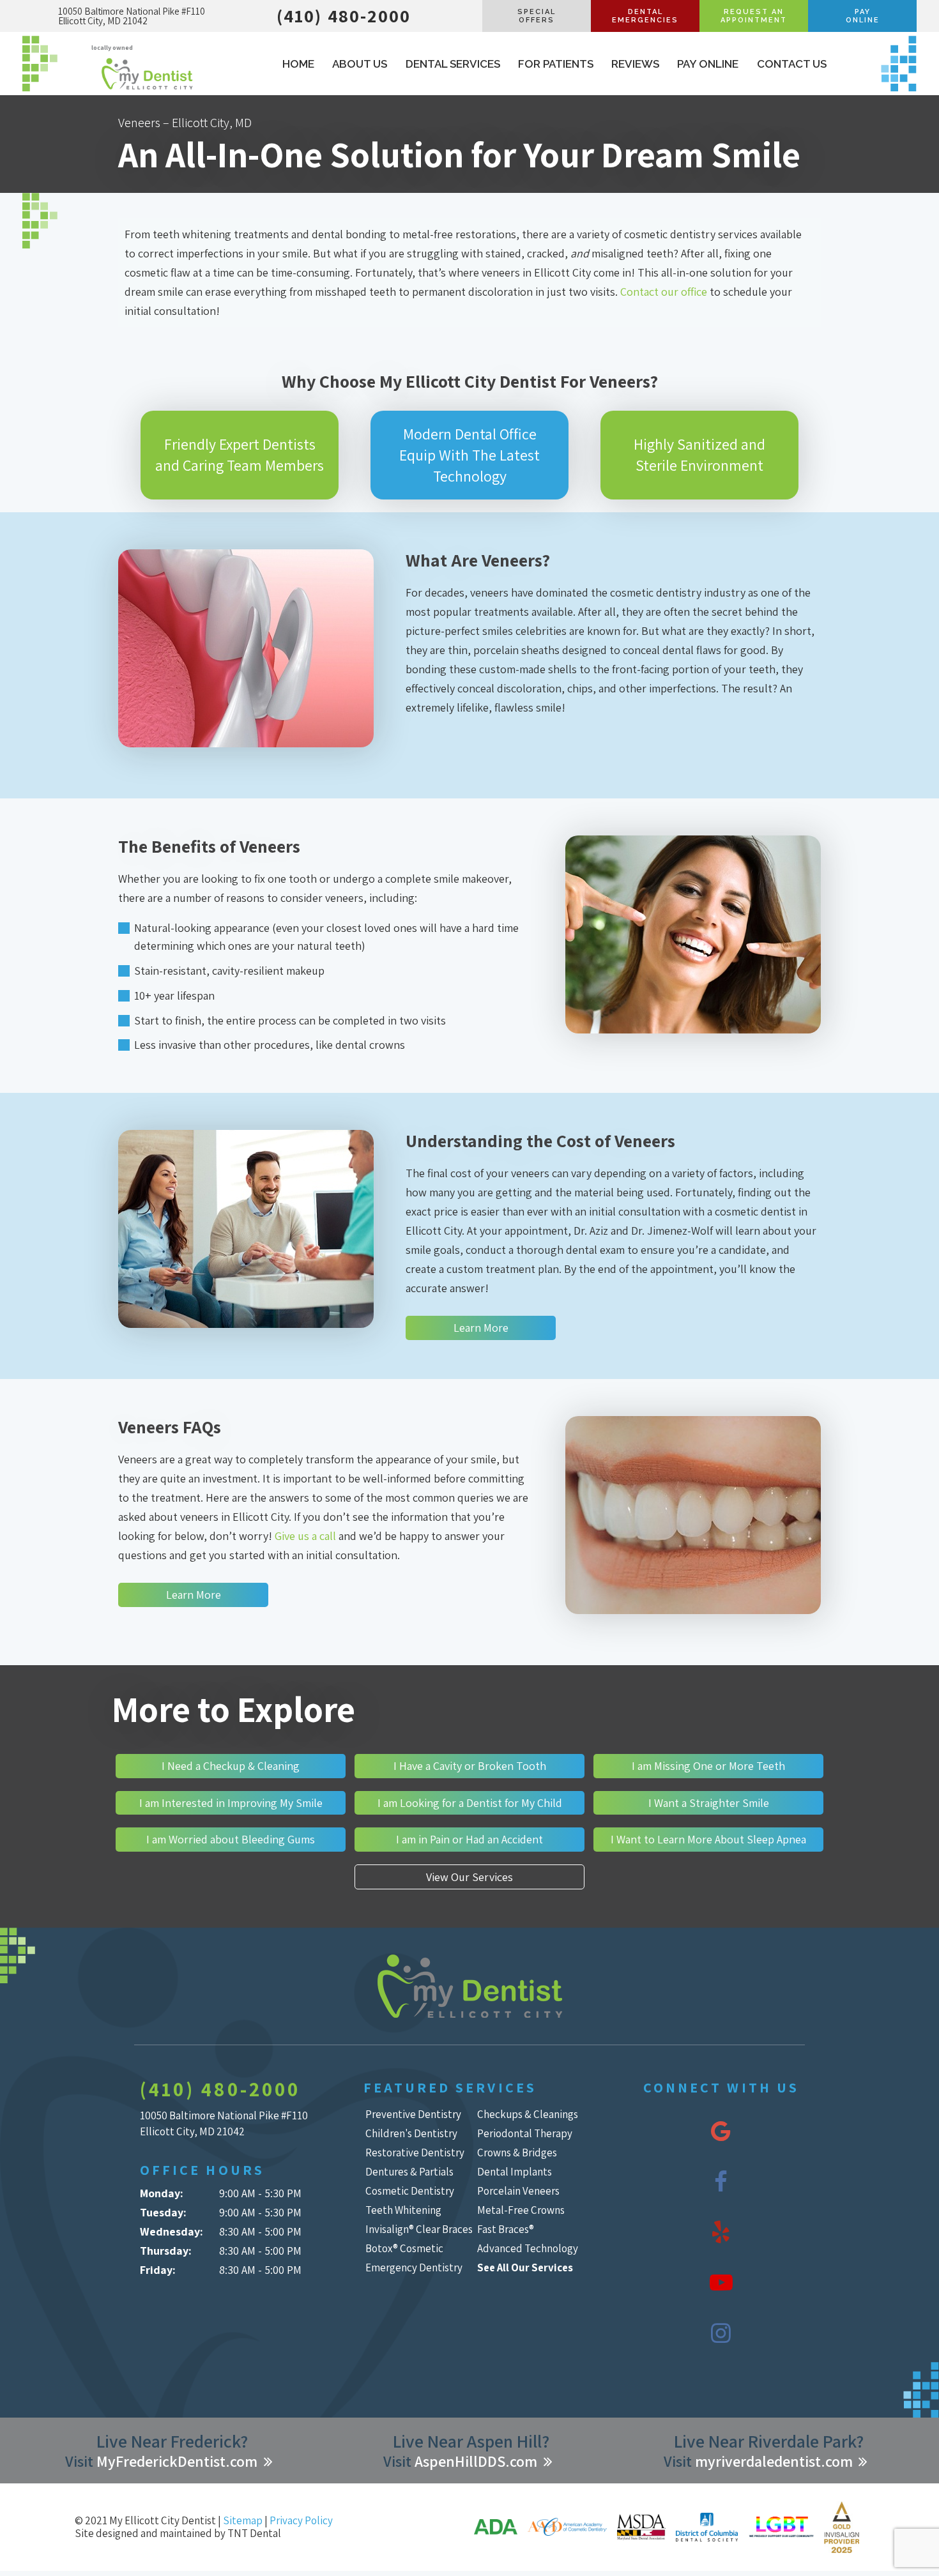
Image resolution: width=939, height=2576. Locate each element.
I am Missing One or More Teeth (708, 1766)
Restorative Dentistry (415, 2153)
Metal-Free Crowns (521, 2210)
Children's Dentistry (411, 2133)
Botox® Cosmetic (404, 2248)
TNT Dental (254, 2533)
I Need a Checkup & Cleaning (231, 1766)
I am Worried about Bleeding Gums (231, 1839)
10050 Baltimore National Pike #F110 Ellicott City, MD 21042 (132, 16)
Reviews (635, 64)
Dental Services (453, 64)
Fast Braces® (506, 2229)
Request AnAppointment (754, 16)
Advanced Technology (528, 2248)
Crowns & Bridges (517, 2153)
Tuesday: (163, 2212)
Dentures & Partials (409, 2172)
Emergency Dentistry (414, 2267)
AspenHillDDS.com (476, 2461)
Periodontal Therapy (525, 2133)
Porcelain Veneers (518, 2191)
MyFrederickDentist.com (177, 2461)
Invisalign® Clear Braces (419, 2229)
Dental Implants (515, 2172)
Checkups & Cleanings (528, 2114)
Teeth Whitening (403, 2210)
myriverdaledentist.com (774, 2461)
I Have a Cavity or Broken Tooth (470, 1766)
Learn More (481, 1328)
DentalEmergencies (645, 16)
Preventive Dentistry (413, 2114)
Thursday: (166, 2251)
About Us (360, 64)
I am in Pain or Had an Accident (469, 1839)
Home (298, 64)
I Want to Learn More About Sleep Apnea (708, 1839)
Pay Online (708, 64)
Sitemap (243, 2520)
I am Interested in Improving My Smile (231, 1803)
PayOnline (863, 16)
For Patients (556, 64)
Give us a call (305, 1536)
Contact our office (664, 292)
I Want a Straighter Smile (709, 1803)
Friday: (158, 2270)
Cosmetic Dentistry (410, 2191)
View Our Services (469, 1877)
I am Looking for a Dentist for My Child (470, 1803)
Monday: (162, 2193)
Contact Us (792, 64)
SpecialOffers (537, 16)
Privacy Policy (301, 2520)
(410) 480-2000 (344, 16)
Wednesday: (172, 2231)
